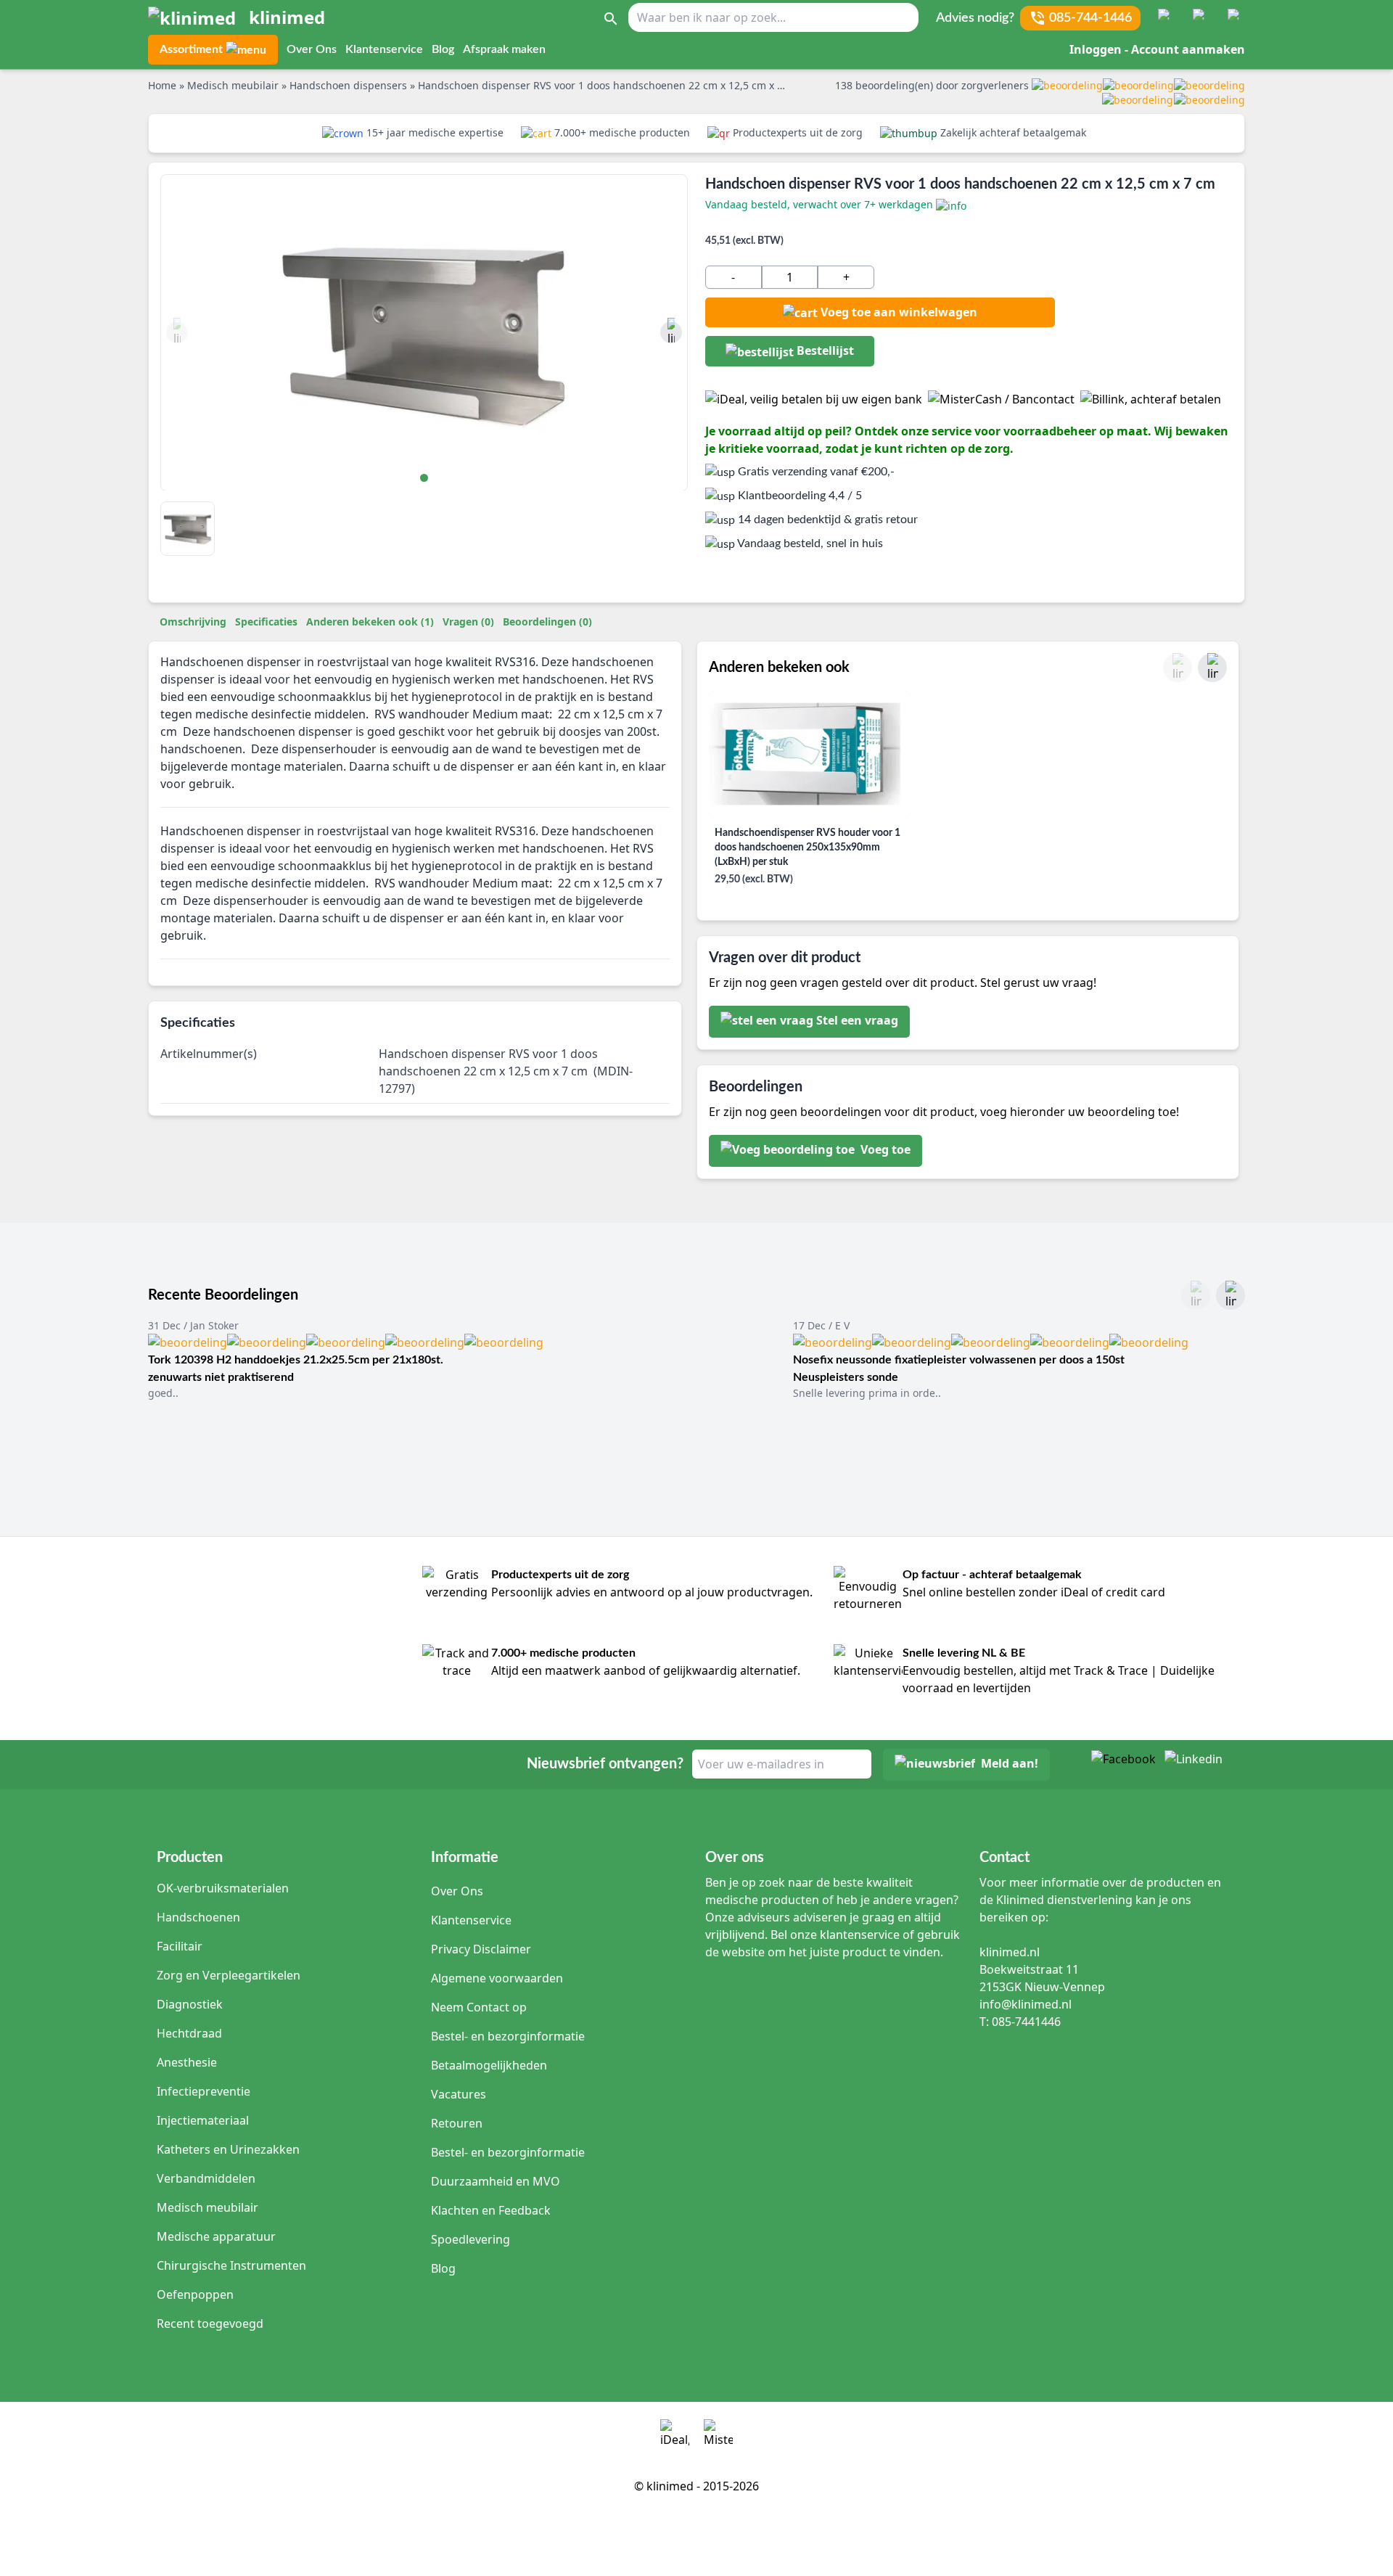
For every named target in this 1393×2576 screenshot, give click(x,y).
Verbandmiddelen (206, 2178)
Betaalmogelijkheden (489, 2065)
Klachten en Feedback (491, 2210)
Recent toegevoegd (210, 2323)
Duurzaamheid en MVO (496, 2181)
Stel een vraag (857, 1021)
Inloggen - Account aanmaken (1157, 49)
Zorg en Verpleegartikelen (229, 1975)
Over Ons (312, 49)
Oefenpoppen (195, 2294)
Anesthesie (187, 2062)
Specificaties (266, 622)
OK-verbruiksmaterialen (223, 1888)
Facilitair (180, 1946)
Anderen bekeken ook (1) (370, 622)
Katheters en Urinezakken (228, 2149)
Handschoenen (198, 1917)
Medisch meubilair (207, 2207)
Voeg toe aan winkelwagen (899, 312)
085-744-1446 (1090, 18)
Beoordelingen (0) (547, 622)
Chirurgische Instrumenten (231, 2265)
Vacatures (459, 2094)
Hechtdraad (189, 2033)
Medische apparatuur (216, 2236)
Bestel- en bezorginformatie (508, 2036)
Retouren (457, 2123)
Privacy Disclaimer (481, 1949)
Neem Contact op (479, 2007)
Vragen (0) (468, 622)
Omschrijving (193, 622)
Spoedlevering (471, 2239)
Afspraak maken (504, 49)
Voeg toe (884, 1150)
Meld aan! (1010, 1764)
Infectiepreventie (204, 2091)
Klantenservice (384, 49)
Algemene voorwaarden (497, 1978)
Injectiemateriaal (203, 2120)
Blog (443, 49)
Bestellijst (824, 350)
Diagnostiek (190, 2004)
